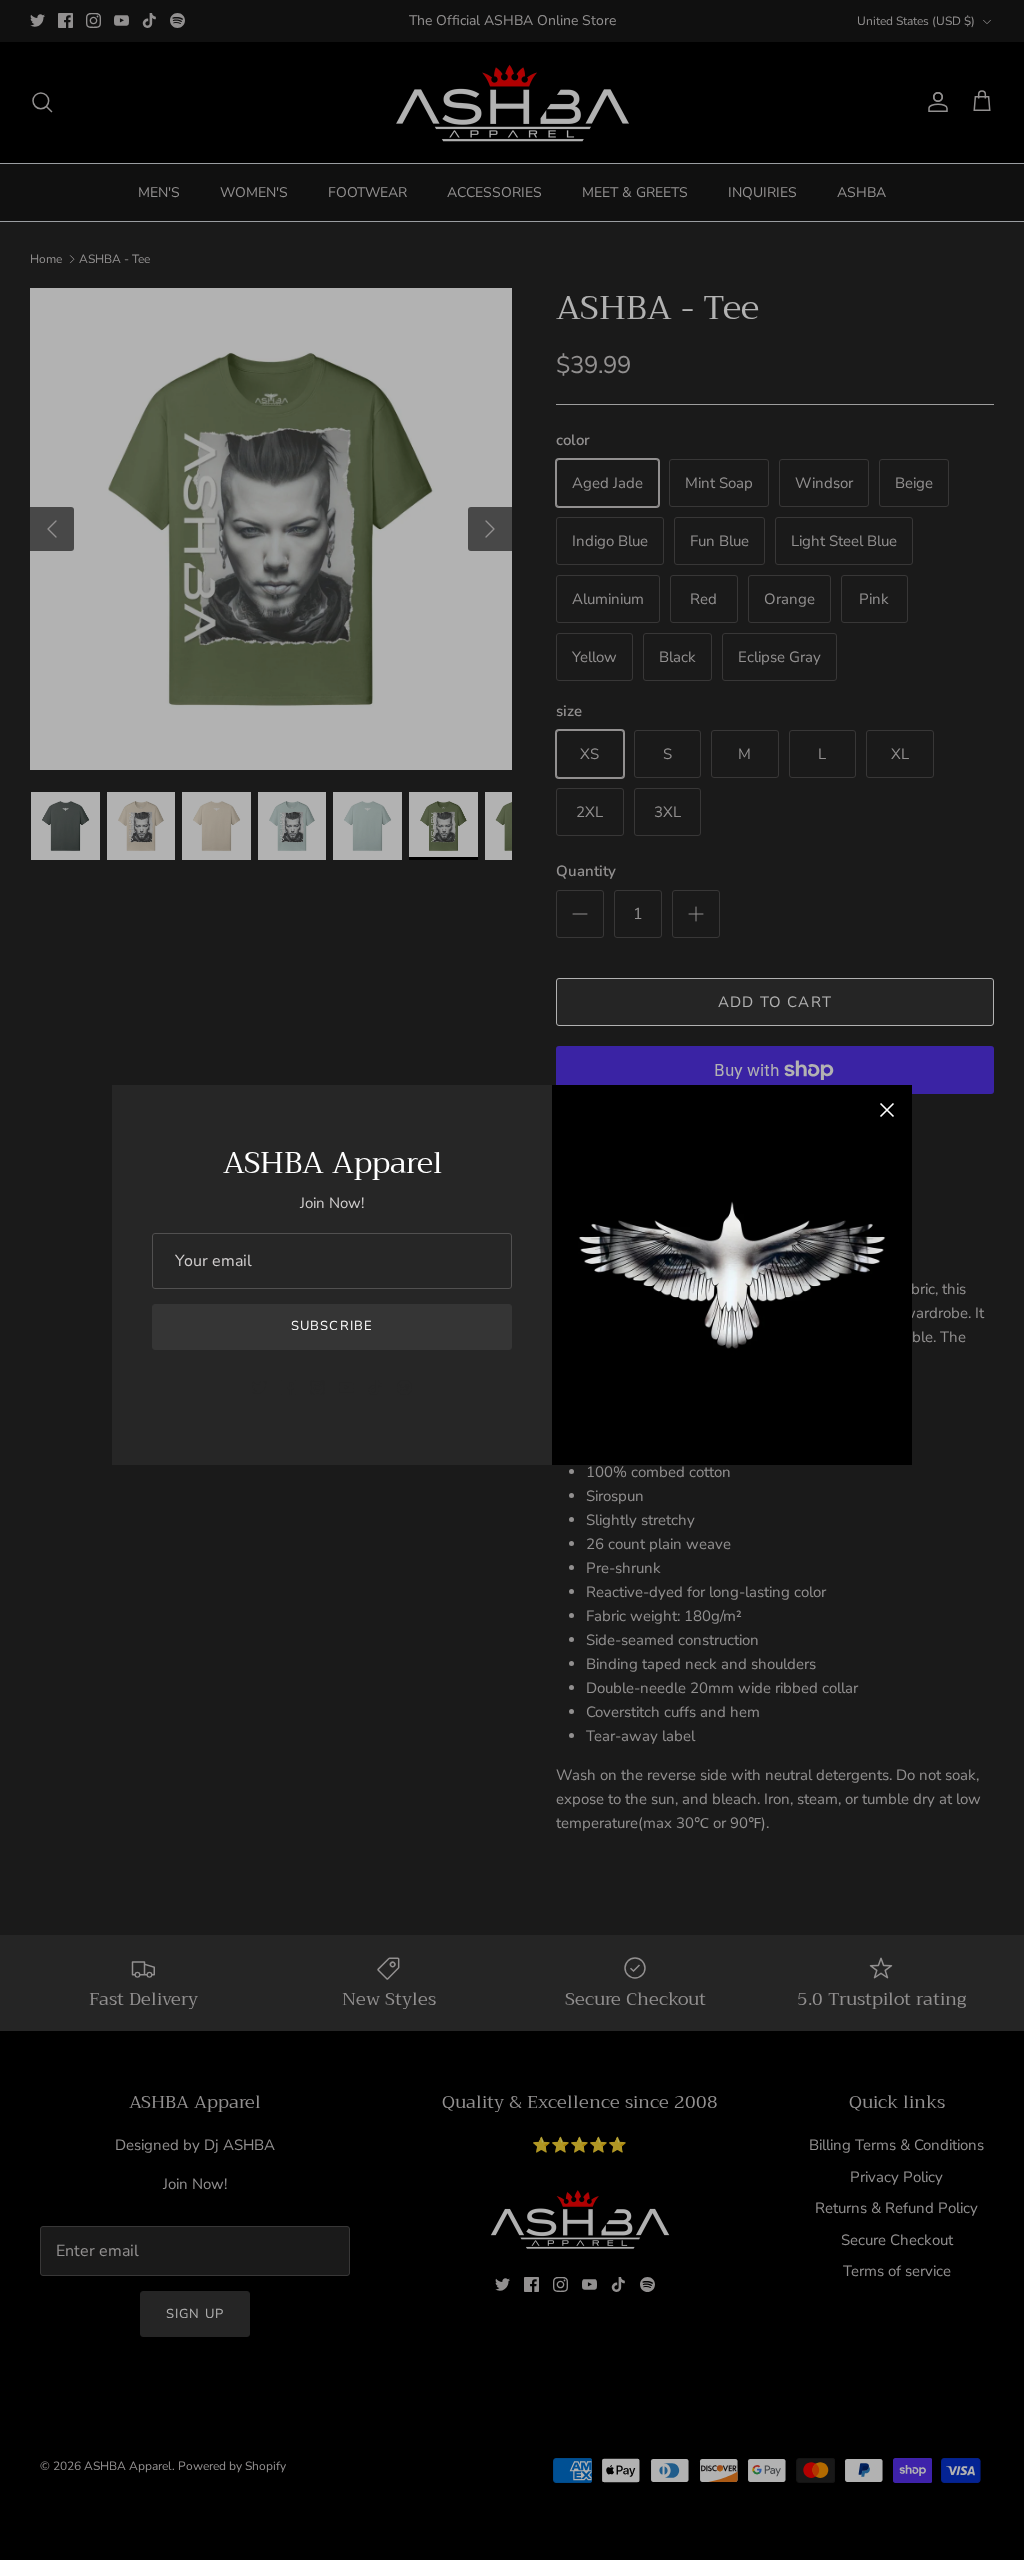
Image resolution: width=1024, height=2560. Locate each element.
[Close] (887, 1110)
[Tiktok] (375, 1387)
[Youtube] (346, 1387)
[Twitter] (259, 1387)
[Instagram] (317, 1387)
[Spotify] (404, 1387)
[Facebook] (288, 1387)
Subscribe (331, 1326)
